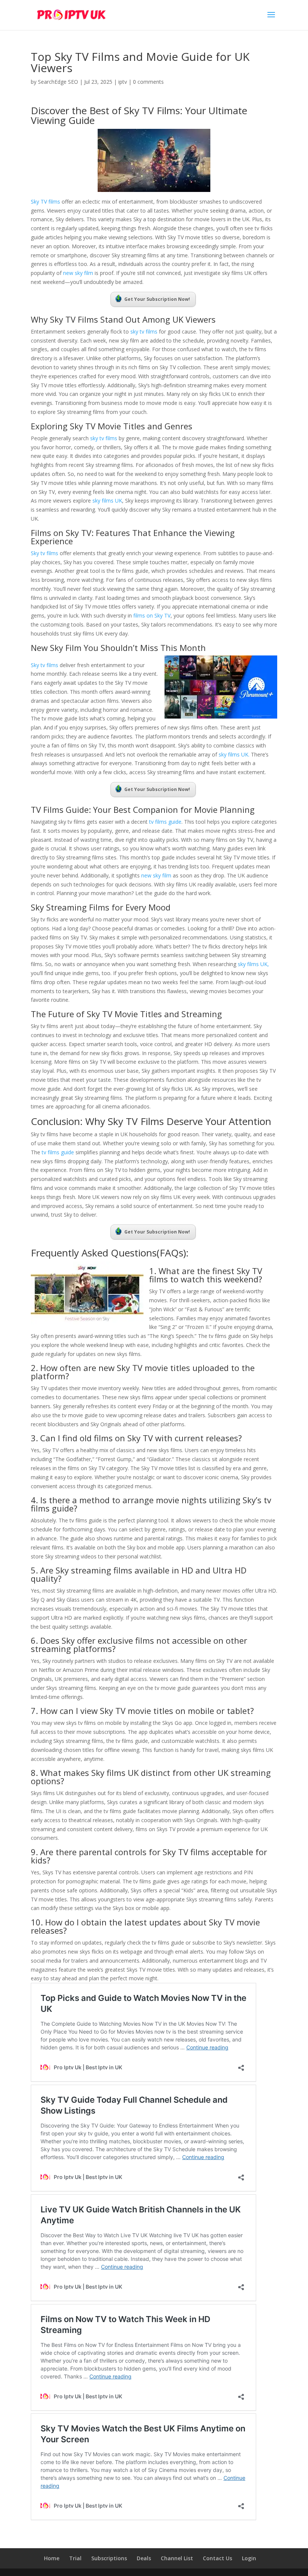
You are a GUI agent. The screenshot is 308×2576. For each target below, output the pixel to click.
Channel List (177, 2558)
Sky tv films (45, 553)
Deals (144, 2558)
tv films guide (165, 822)
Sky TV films (45, 202)
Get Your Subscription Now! (157, 299)
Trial (75, 2558)
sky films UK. (234, 754)
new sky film (78, 273)
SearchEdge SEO (58, 82)
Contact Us (217, 2558)
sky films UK (106, 501)
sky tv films (144, 331)
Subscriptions (109, 2558)
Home (52, 2558)
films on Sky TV (152, 615)
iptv (123, 82)
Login (249, 2558)
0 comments (148, 82)
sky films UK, (253, 964)
